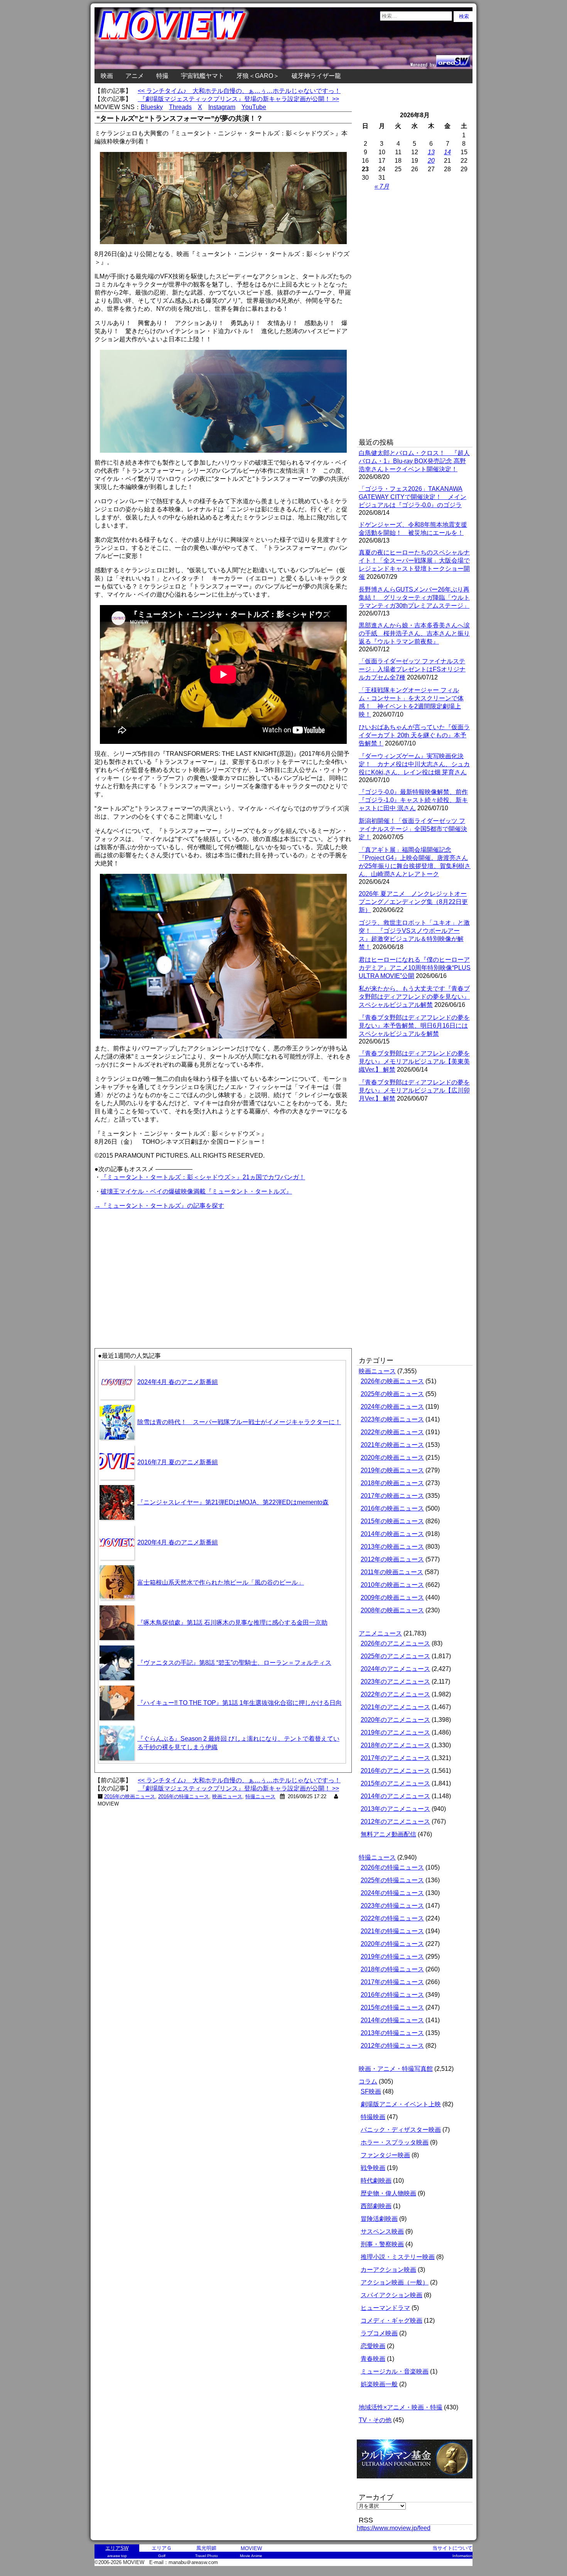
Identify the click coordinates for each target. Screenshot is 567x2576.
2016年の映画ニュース (130, 1796)
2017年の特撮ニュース (392, 1982)
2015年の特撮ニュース (392, 2007)
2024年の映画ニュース (392, 1407)
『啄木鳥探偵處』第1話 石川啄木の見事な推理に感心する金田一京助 (232, 1623)
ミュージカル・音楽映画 (395, 2371)
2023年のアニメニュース (395, 1682)
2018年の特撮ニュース (392, 1969)
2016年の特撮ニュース (184, 1796)
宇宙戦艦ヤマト (202, 76)
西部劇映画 (376, 2206)
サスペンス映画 (382, 2231)
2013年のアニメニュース (395, 1809)
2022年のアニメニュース (395, 1694)
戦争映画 (373, 2168)
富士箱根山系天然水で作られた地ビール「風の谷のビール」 (221, 1582)
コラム (368, 2081)
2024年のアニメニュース (395, 1669)
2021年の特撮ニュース (392, 1931)
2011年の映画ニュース (392, 1572)
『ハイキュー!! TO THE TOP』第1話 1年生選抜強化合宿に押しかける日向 (240, 1703)
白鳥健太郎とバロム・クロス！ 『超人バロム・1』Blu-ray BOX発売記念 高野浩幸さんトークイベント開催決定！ (414, 461)
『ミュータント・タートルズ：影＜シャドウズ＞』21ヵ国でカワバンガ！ (203, 1177)
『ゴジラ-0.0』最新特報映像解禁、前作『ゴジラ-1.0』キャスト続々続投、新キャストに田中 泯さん (413, 800)
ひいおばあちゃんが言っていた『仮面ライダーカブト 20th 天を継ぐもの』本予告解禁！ (414, 735)
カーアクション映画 (388, 2270)
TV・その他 (375, 2420)
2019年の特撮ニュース (392, 1956)
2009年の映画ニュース (392, 1597)
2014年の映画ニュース (392, 1534)
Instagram (222, 107)
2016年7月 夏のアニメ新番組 (178, 1462)
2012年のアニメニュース (395, 1822)
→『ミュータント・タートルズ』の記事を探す (159, 1206)
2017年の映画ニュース (392, 1496)
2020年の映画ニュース (392, 1457)
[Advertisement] (159, 1265)
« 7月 (382, 186)
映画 (107, 76)
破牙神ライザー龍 (316, 76)
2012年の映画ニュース (392, 1559)
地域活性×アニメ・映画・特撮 (401, 2407)
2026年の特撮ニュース (392, 1867)
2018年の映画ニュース (392, 1483)
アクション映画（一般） (395, 2282)
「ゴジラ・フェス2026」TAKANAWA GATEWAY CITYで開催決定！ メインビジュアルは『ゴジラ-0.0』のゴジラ (413, 497)
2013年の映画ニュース (392, 1547)
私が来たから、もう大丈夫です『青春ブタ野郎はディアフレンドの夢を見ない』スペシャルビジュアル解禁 (414, 997)
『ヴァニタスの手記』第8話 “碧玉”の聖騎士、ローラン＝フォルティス (234, 1663)
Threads (180, 107)
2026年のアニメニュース (395, 1643)
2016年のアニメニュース (395, 1771)
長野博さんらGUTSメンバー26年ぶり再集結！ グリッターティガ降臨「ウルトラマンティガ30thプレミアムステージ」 (414, 598)
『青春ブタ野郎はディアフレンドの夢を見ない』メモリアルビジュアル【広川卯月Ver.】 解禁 (414, 1090)
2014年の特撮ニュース (392, 2020)
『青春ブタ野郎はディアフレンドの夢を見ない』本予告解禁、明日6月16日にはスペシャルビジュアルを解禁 (414, 1026)
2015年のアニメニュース (395, 1783)
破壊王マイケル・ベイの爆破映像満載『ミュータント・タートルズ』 (196, 1191)
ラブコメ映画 (379, 2333)
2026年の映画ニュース (392, 1381)
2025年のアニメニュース (395, 1656)
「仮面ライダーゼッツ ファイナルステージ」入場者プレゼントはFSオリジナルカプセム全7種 (412, 669)
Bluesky (152, 107)
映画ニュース (227, 1796)
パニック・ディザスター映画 (401, 2130)
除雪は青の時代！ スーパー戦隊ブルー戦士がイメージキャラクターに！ (239, 1422)
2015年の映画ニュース (392, 1521)
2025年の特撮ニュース (392, 1880)
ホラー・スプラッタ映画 (395, 2142)
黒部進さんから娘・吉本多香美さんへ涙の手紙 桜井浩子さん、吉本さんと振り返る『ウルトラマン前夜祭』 (414, 633)
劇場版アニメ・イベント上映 (401, 2104)
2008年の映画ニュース (392, 1610)
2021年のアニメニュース (395, 1707)
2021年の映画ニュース (392, 1445)
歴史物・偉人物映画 (388, 2193)
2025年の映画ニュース (392, 1394)
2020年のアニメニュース (395, 1720)
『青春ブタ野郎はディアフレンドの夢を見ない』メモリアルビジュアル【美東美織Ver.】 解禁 (414, 1061)
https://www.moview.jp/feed (394, 2528)
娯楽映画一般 (379, 2384)
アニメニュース (380, 1633)
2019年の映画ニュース (392, 1470)
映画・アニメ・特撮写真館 (396, 2069)
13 (431, 152)
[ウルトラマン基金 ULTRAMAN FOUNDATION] (418, 2482)
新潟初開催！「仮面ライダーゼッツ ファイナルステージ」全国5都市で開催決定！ (413, 829)
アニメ (135, 76)
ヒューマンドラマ (385, 2308)
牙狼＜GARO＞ (258, 76)
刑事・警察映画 (382, 2244)
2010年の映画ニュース (392, 1585)
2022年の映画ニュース (392, 1432)
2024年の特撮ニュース (392, 1893)
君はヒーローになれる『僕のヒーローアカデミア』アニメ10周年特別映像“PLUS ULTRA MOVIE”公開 (415, 968)
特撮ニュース (260, 1796)
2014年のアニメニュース (395, 1796)
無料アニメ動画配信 (388, 1834)
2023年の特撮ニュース (392, 1906)
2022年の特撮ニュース (392, 1918)
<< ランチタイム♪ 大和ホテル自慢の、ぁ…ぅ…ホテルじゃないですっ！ (239, 91)
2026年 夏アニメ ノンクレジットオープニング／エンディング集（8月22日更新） (413, 902)
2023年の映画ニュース (392, 1419)
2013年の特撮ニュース (392, 2033)
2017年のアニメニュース (395, 1758)
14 (447, 152)
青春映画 (373, 2359)
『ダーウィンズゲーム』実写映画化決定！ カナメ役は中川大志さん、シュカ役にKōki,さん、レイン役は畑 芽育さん (414, 764)
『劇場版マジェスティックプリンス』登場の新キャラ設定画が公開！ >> (238, 99)
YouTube (254, 107)
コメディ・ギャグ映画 (391, 2321)
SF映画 (371, 2091)
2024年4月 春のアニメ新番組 (178, 1382)
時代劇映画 (376, 2181)
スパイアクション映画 (391, 2295)
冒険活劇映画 (379, 2219)
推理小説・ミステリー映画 (398, 2257)
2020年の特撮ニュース (392, 1944)
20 (431, 161)
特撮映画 (373, 2117)
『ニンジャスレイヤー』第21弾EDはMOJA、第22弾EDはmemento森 (233, 1502)
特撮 (162, 76)
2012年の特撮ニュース (392, 2046)
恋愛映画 (373, 2346)
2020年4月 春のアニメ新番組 (178, 1542)
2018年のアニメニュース (395, 1745)
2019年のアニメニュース (395, 1732)
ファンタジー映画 (385, 2155)
